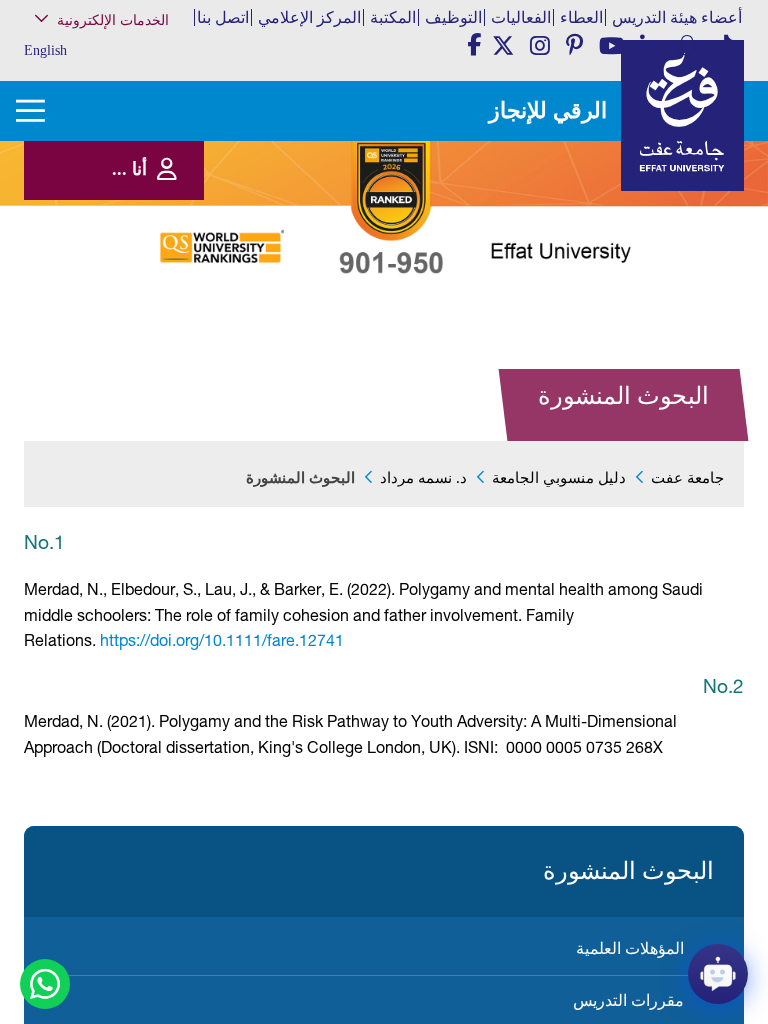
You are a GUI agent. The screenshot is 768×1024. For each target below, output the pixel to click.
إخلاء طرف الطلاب (129, 307)
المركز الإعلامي (309, 17)
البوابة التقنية (142, 379)
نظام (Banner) (140, 62)
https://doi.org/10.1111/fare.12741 (222, 640)
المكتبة (393, 17)
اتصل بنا (223, 17)
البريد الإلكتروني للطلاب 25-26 (110, 333)
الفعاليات (521, 17)
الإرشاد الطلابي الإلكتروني (114, 287)
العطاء (581, 17)
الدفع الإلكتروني (135, 266)
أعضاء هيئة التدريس (677, 17)
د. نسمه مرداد (423, 478)
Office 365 (148, 246)
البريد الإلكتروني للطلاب (118, 359)
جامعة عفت (687, 478)
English (45, 50)
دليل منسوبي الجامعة (559, 478)
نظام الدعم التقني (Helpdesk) (131, 220)
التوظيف (453, 17)
